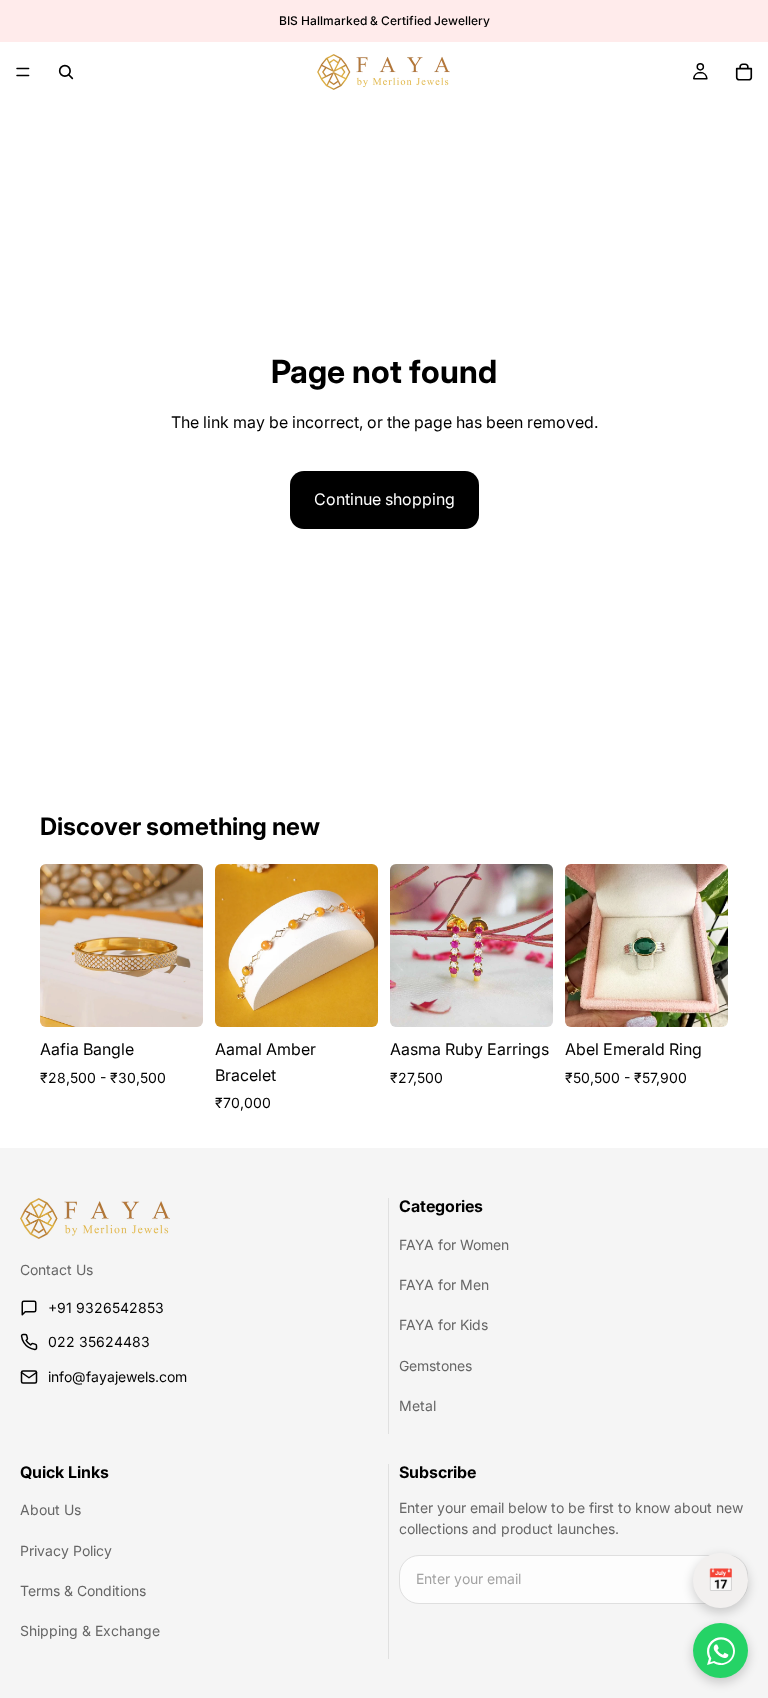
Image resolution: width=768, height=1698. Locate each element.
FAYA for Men (444, 1284)
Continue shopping (384, 499)
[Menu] (23, 72)
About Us (50, 1509)
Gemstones (435, 1365)
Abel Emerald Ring (633, 1049)
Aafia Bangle (87, 1049)
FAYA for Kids (443, 1325)
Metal (417, 1405)
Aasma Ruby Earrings (469, 1049)
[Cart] (744, 72)
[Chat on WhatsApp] (720, 1650)
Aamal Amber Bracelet (265, 1062)
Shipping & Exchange (90, 1630)
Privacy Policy (66, 1550)
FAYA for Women (454, 1244)
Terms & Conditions (83, 1590)
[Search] (66, 72)
